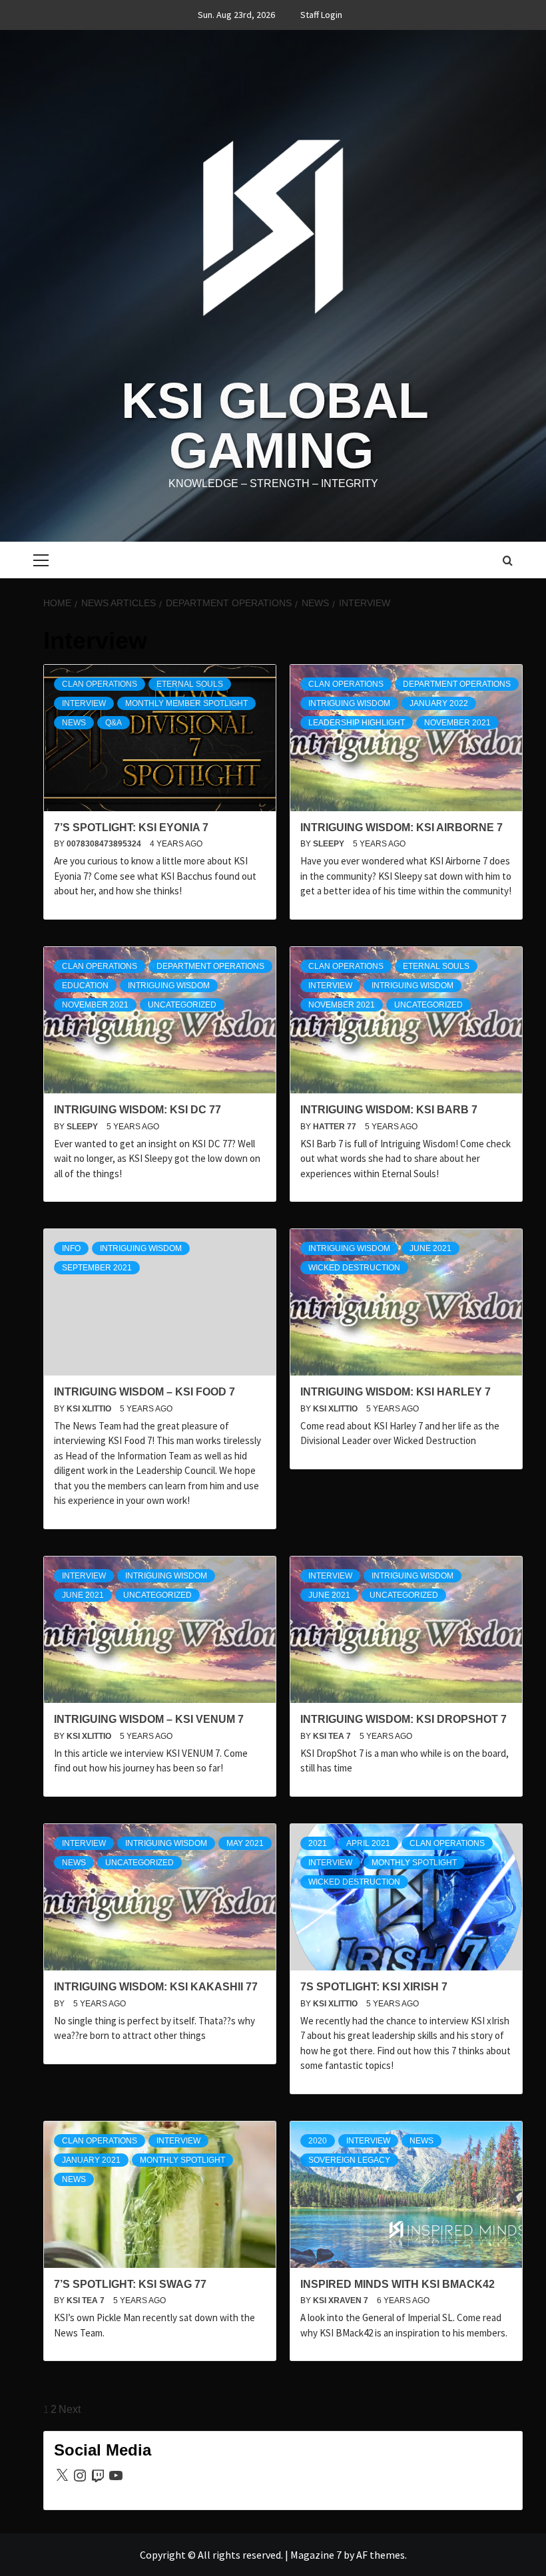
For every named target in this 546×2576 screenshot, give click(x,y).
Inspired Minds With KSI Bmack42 (398, 2284)
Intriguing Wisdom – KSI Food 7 (144, 1392)
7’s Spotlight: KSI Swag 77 (130, 2284)
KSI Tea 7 (333, 1736)
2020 (318, 2141)
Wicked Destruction (354, 1268)
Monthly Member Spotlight (186, 703)
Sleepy (330, 844)
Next (70, 2409)
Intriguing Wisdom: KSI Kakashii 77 (156, 1987)
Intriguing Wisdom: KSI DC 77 (137, 1110)
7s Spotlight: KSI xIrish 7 (374, 1987)
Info (71, 1248)
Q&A (114, 723)
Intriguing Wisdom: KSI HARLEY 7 (396, 1392)
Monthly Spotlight (414, 1863)
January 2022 (439, 703)
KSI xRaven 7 (342, 2300)
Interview (84, 703)
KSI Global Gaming (275, 426)
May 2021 (245, 1843)
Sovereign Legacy (349, 2160)
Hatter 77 (336, 1127)
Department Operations (457, 684)
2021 (318, 1843)
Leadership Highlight (357, 723)
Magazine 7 (316, 2555)
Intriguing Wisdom (349, 703)
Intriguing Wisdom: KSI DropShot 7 (404, 1719)
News (74, 723)
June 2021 (430, 1248)
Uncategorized (182, 1005)
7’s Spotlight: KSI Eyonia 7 (131, 828)
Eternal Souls (190, 684)
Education (85, 986)
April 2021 (368, 1843)
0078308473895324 (105, 844)
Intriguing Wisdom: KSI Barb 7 (389, 1110)
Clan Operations (100, 684)
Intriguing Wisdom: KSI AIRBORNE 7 (402, 828)
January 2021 (91, 2160)
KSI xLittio (90, 1409)
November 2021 (457, 723)
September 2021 (97, 1268)
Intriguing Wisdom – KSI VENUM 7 (149, 1719)
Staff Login (321, 15)
